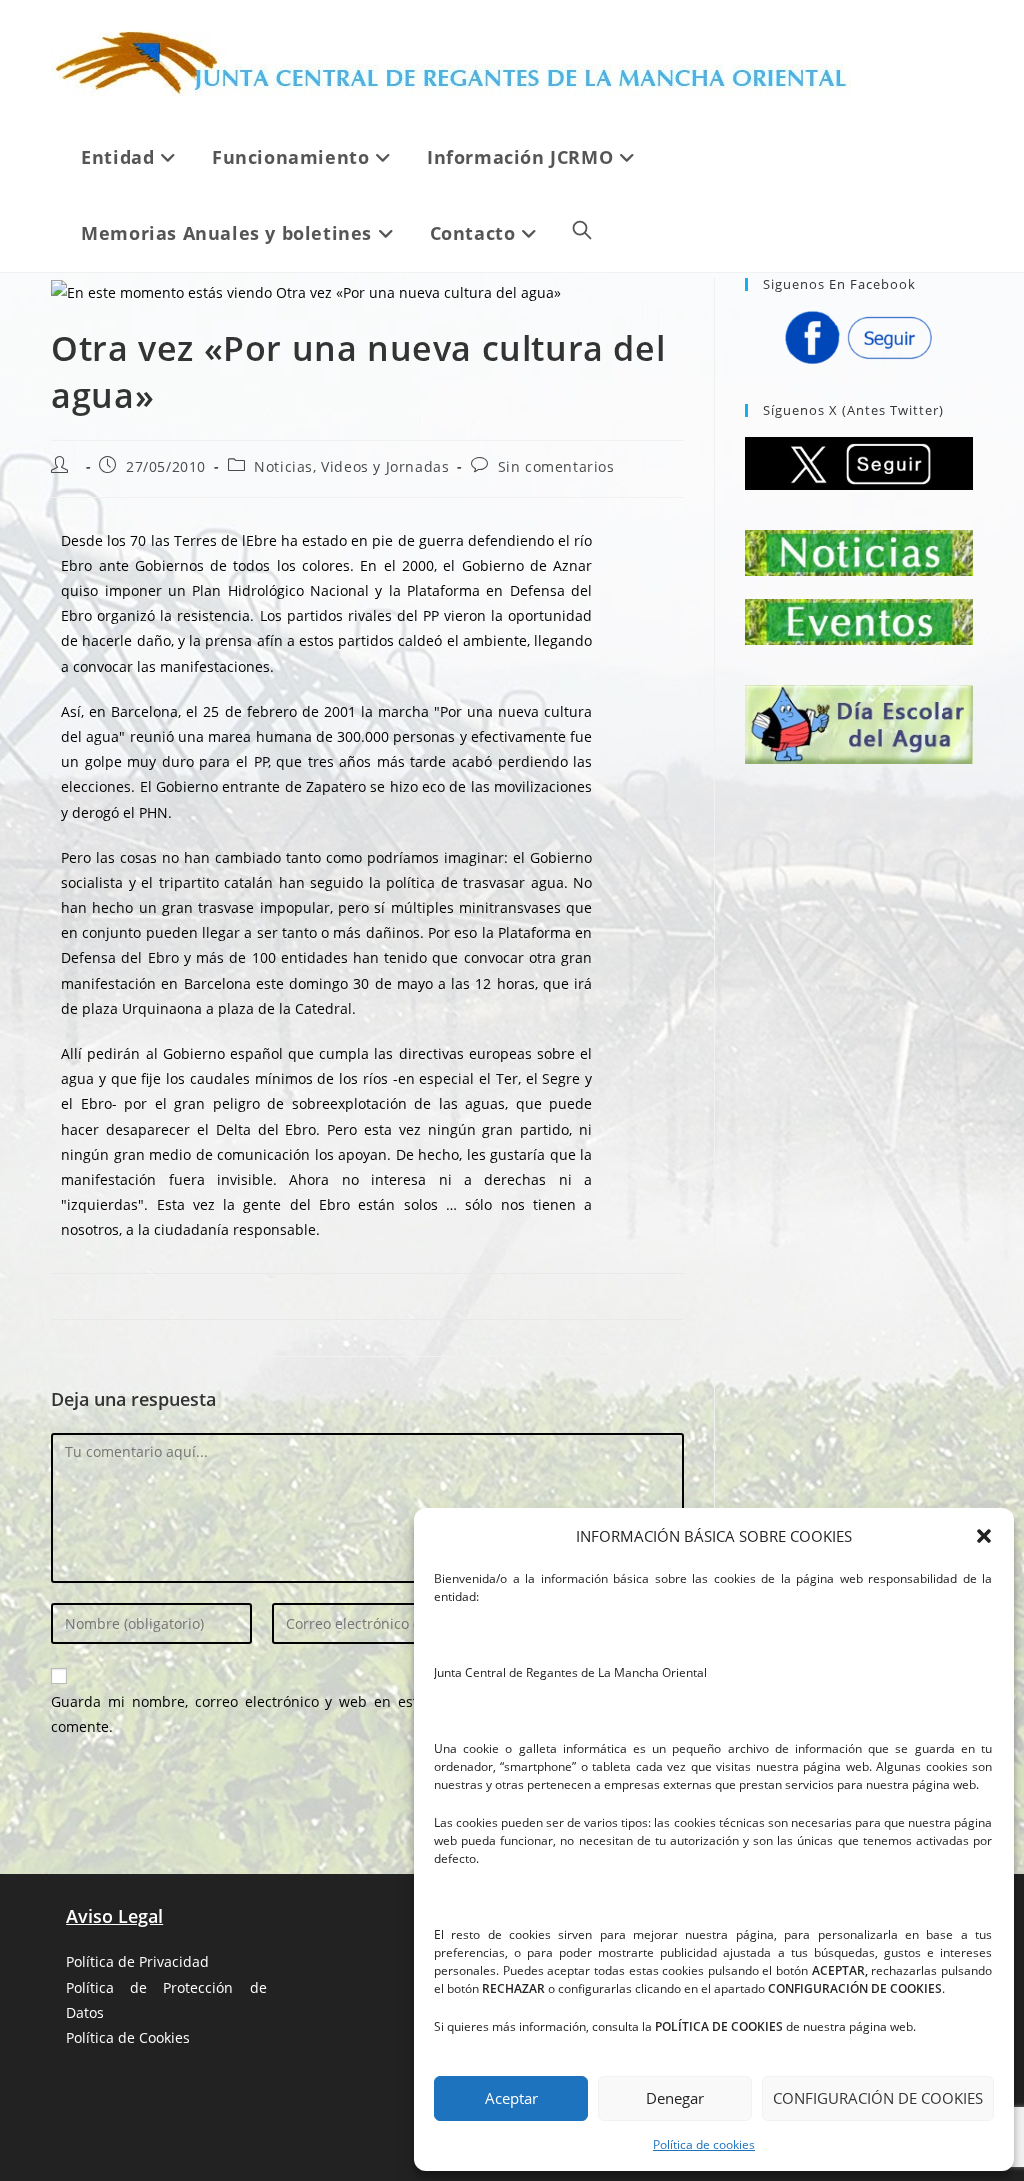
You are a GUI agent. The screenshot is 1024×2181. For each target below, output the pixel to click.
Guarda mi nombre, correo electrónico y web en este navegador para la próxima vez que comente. (367, 1714)
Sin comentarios (556, 466)
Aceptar (511, 2098)
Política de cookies (704, 2144)
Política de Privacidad (137, 1961)
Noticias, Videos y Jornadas (351, 466)
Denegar (675, 2098)
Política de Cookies (128, 2037)
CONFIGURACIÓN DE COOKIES (878, 2098)
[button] (984, 1536)
